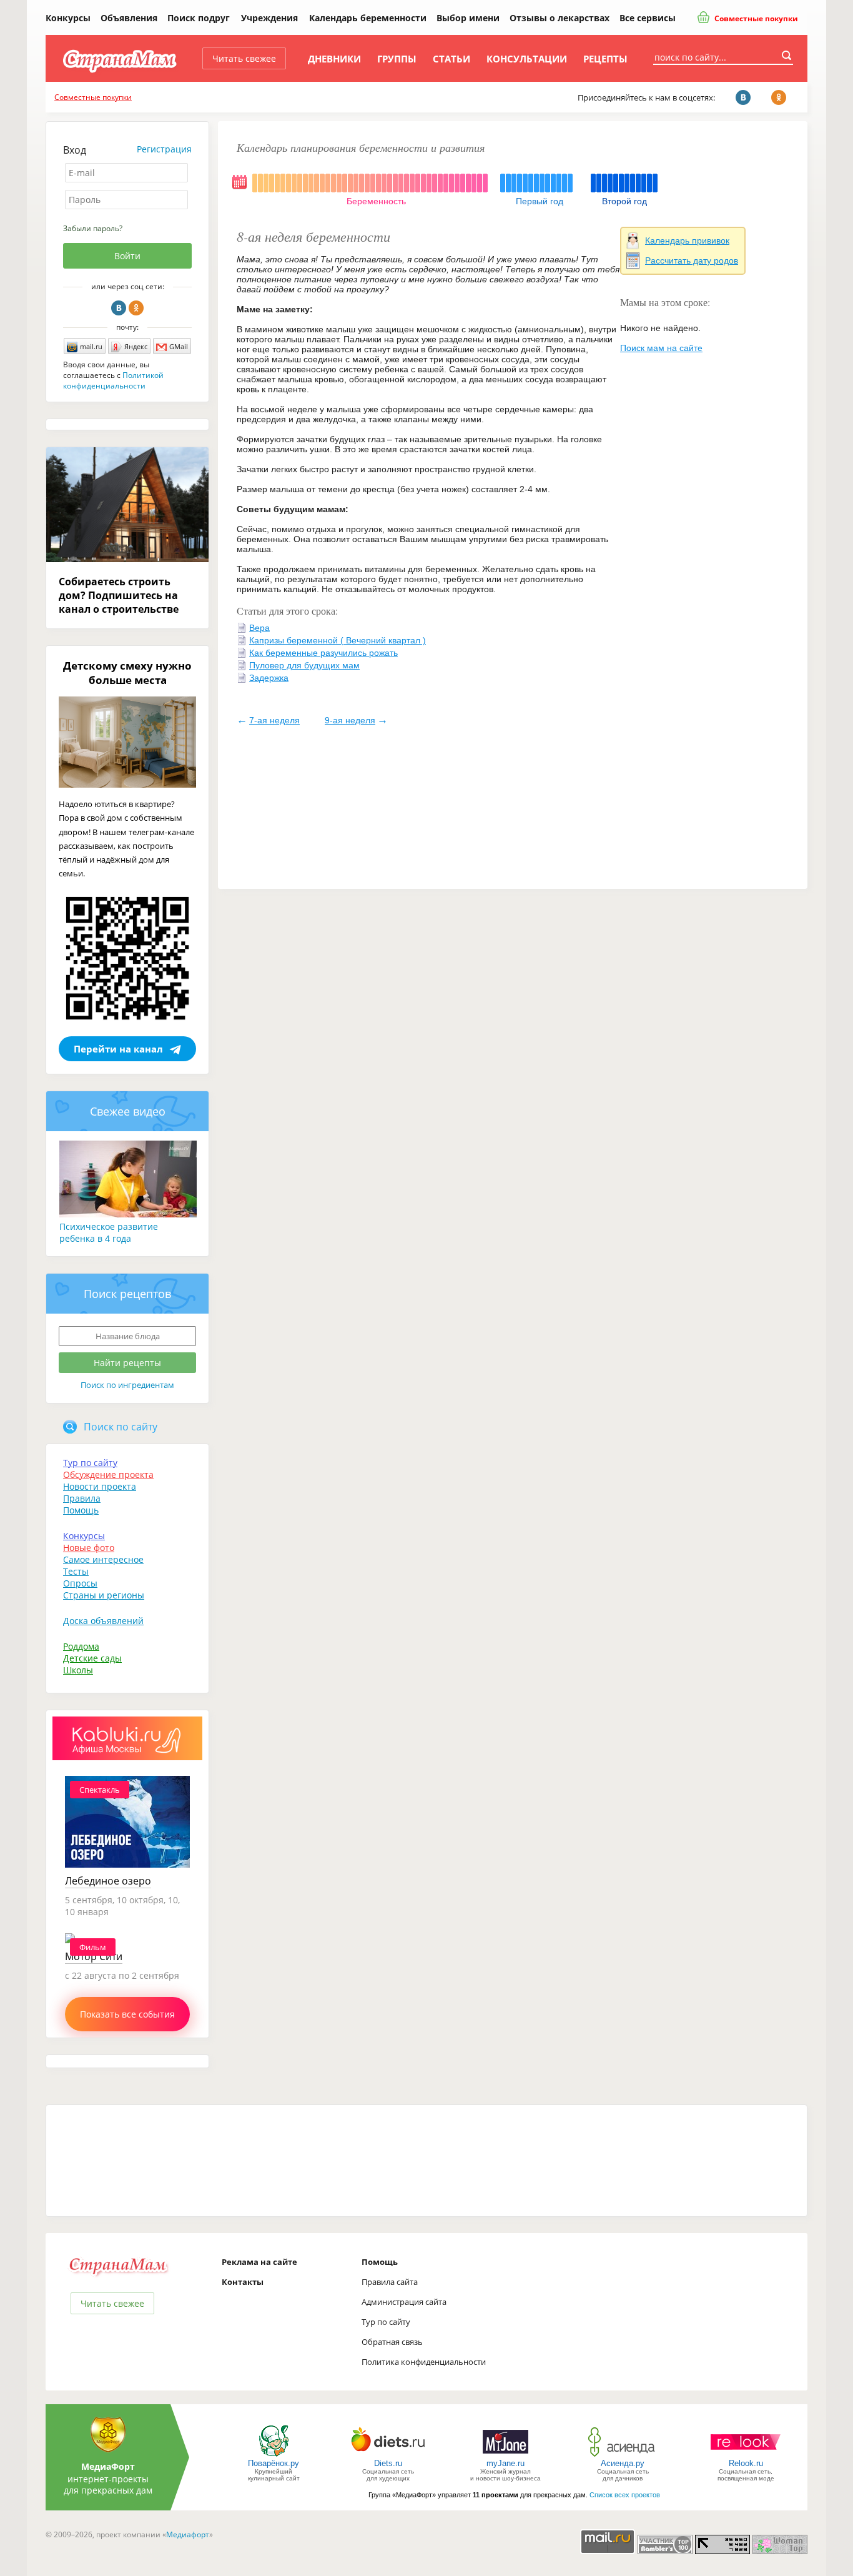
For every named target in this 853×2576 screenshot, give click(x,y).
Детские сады (92, 1658)
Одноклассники (136, 308)
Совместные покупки (755, 18)
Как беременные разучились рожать (323, 653)
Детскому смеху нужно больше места (127, 673)
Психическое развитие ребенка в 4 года (109, 1232)
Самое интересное (103, 1559)
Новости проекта (100, 1486)
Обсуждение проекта (108, 1474)
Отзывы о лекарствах (560, 18)
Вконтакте (119, 308)
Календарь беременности (368, 18)
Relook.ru (746, 2463)
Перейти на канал (118, 1049)
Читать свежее (244, 58)
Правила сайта (390, 2282)
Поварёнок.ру (274, 2463)
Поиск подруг (199, 18)
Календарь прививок (687, 240)
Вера (259, 628)
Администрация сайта (404, 2302)
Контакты (243, 2282)
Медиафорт (188, 2534)
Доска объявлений (103, 1621)
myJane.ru (505, 2463)
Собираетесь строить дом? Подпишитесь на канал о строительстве (119, 595)
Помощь (81, 1510)
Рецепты (605, 59)
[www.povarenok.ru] (274, 2456)
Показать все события (127, 2014)
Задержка (269, 678)
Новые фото (89, 1548)
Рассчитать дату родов (692, 260)
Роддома (81, 1646)
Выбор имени (468, 18)
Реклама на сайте (259, 2262)
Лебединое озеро (108, 1881)
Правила (82, 1498)
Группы (397, 59)
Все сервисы (648, 18)
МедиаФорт (108, 2466)
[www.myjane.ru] (505, 2456)
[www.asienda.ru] (623, 2456)
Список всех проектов (625, 2495)
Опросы (80, 1583)
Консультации (527, 59)
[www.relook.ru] (746, 2456)
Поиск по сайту (121, 1427)
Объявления (129, 18)
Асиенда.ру (623, 2463)
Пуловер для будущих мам (304, 665)
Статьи (451, 59)
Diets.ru (388, 2463)
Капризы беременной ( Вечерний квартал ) (338, 640)
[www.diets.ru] (388, 2456)
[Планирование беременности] (240, 189)
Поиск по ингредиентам (127, 1385)
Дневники (334, 59)
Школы (78, 1670)
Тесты (76, 1571)
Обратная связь (392, 2342)
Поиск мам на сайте (661, 348)
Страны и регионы (104, 1595)
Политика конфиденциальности (424, 2362)
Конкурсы (68, 18)
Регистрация (164, 149)
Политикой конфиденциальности (113, 380)
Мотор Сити (94, 1956)
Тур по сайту (90, 1463)
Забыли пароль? (93, 228)
